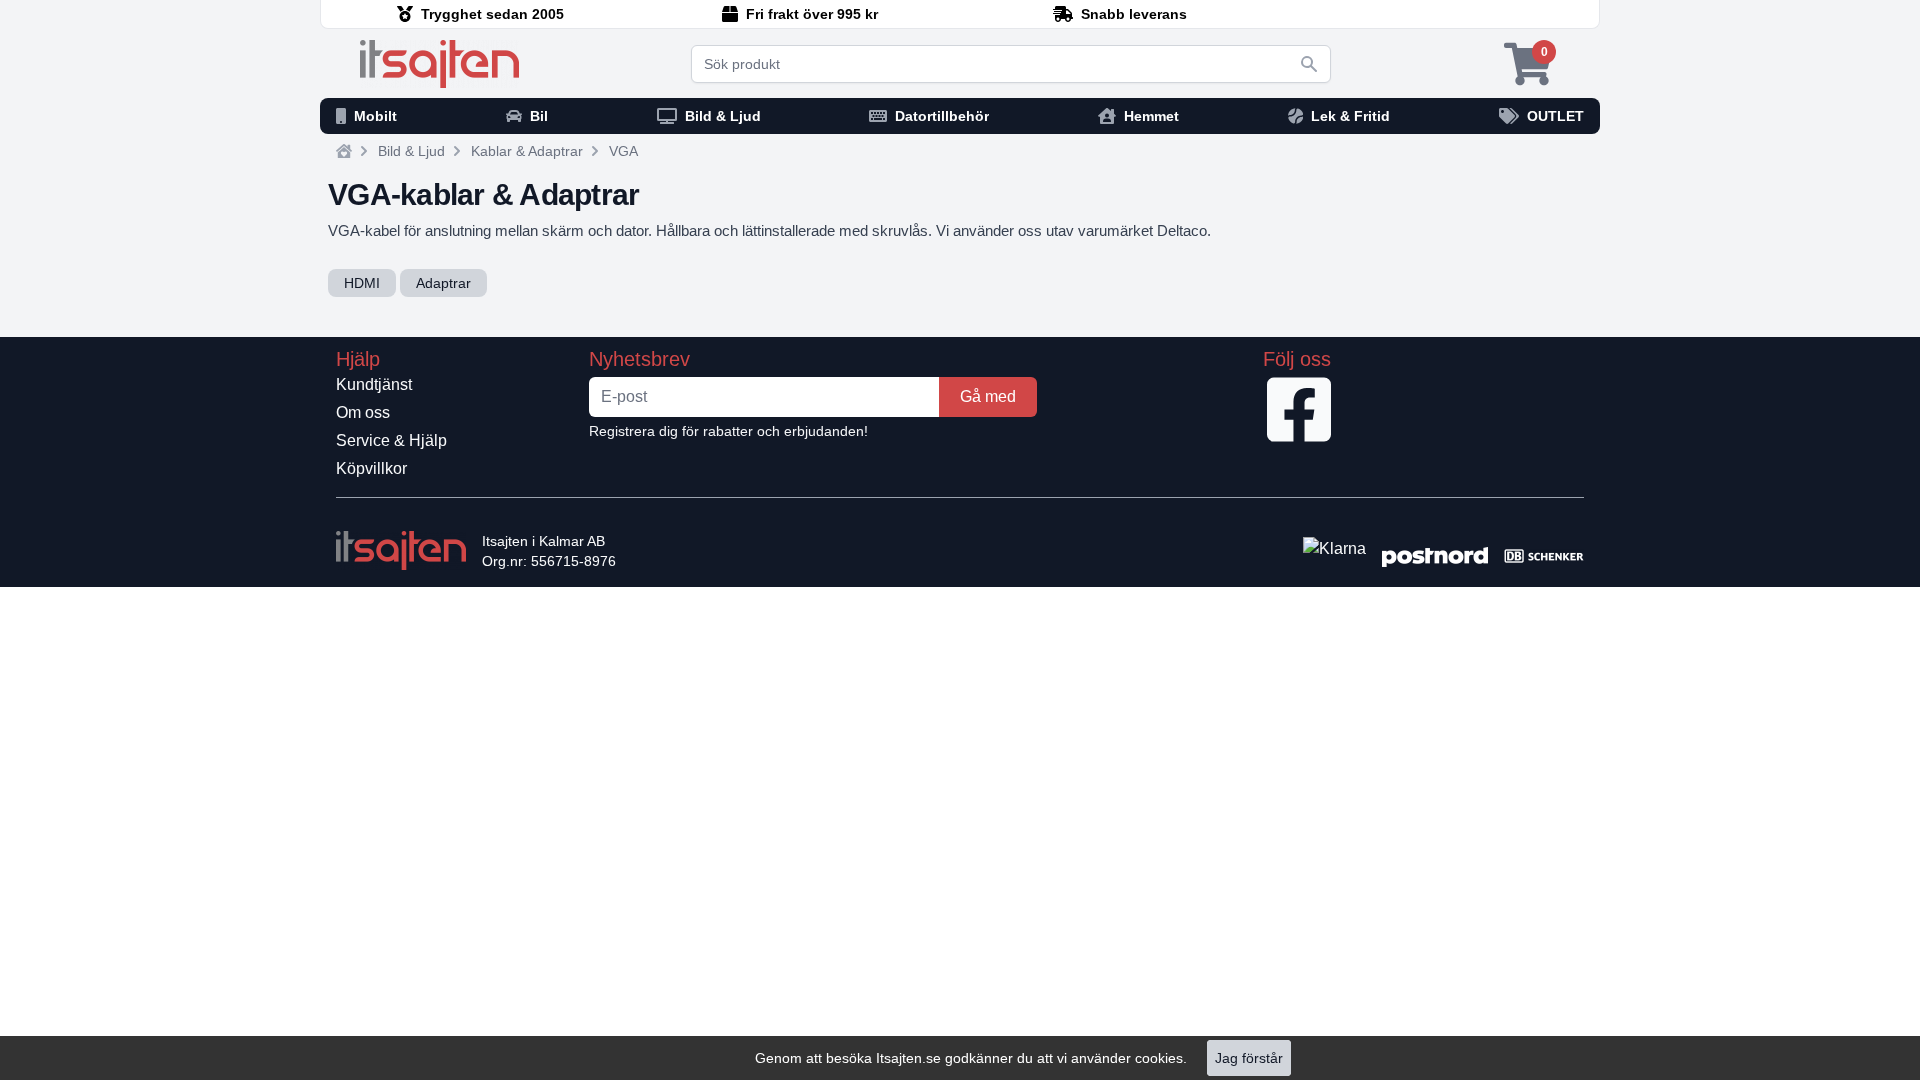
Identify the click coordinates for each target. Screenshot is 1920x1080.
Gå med (988, 396)
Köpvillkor (371, 468)
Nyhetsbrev (639, 359)
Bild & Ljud (411, 151)
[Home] (344, 151)
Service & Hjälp (391, 440)
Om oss (363, 412)
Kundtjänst (374, 384)
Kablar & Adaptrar (527, 151)
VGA (623, 151)
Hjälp (358, 359)
